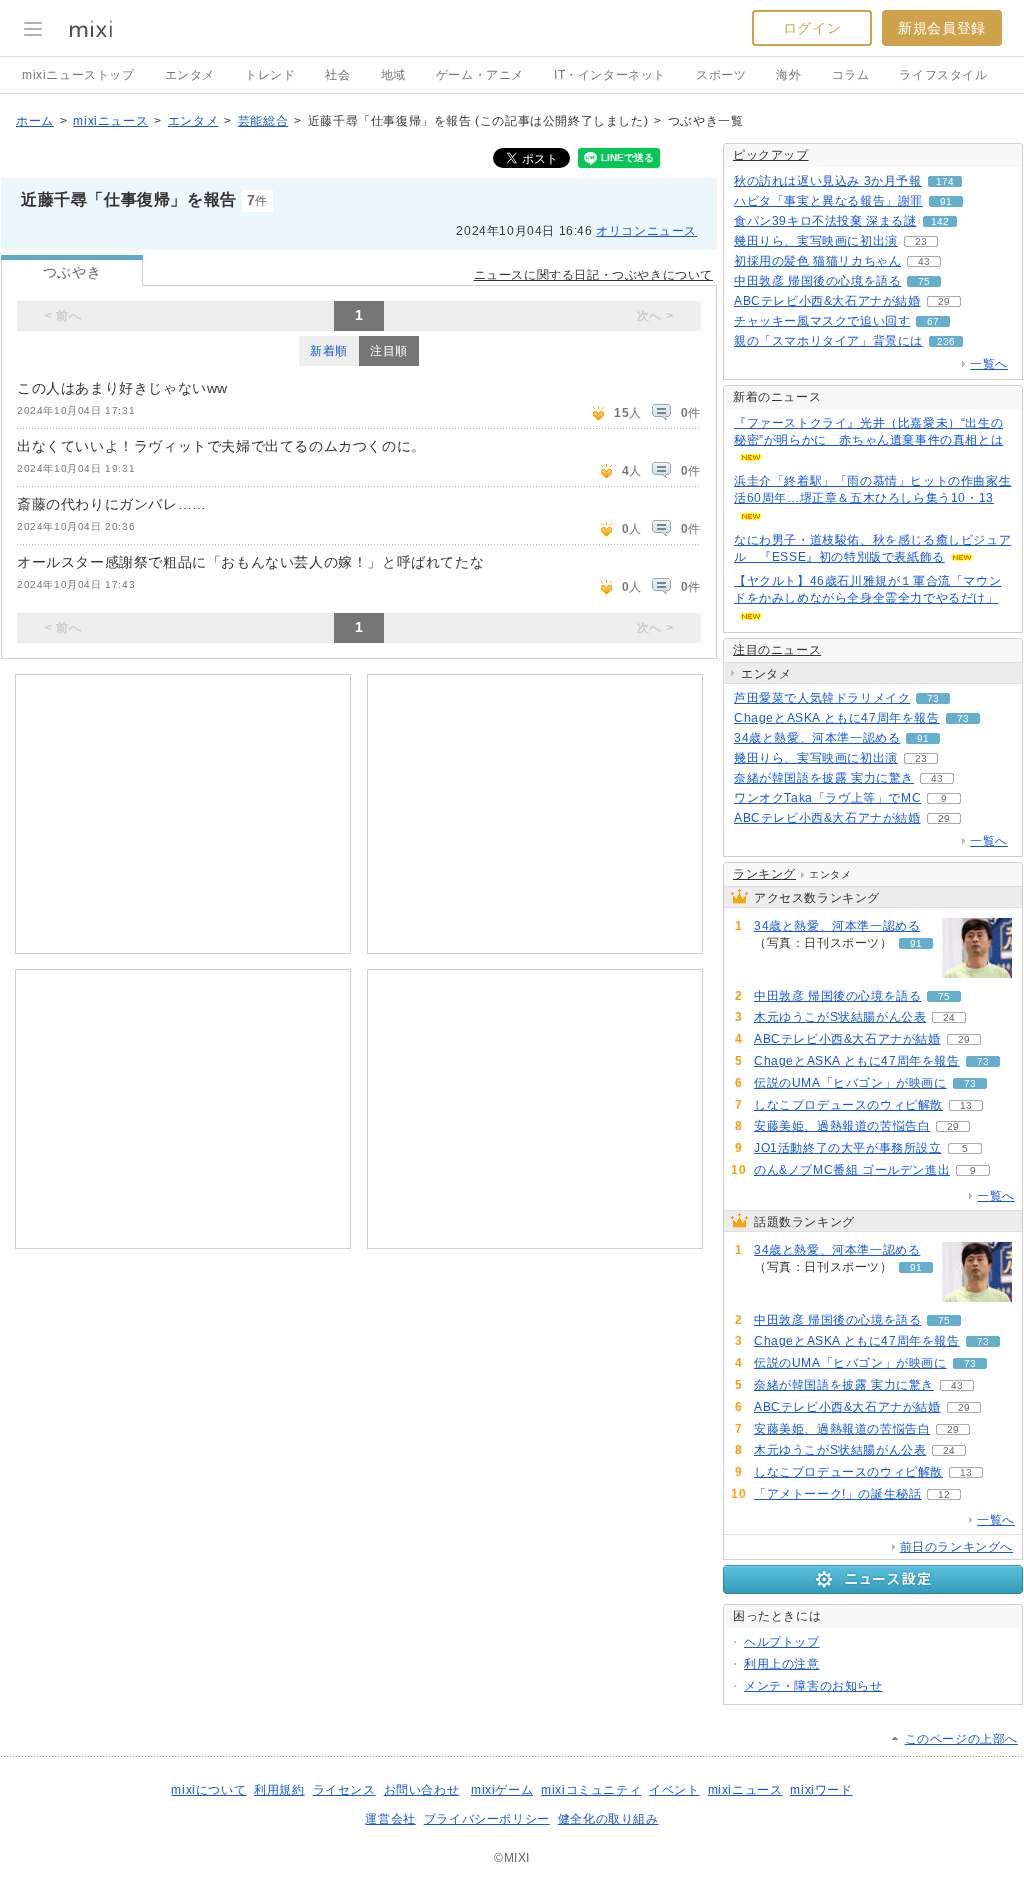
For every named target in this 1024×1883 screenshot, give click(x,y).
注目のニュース (777, 650)
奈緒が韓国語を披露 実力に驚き (824, 778)
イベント (674, 1790)
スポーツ (721, 75)
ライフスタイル (943, 75)
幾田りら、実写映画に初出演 (816, 241)
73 (933, 698)
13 (966, 1105)
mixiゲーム (502, 1790)
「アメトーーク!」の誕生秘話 (837, 1494)
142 (940, 221)
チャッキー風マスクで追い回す (822, 321)
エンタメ (190, 75)
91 (946, 201)
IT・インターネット (610, 75)
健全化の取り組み (608, 1819)
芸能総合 (263, 121)
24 (949, 1017)
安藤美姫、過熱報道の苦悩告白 (842, 1126)
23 (921, 241)
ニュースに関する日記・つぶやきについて (593, 275)
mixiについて (208, 1790)
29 (944, 301)
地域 (393, 75)
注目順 (389, 351)
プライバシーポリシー (487, 1819)
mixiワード (821, 1790)
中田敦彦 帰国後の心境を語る (817, 281)
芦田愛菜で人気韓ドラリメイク (822, 698)
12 (944, 1494)
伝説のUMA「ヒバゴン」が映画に (850, 1083)
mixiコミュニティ (591, 1790)
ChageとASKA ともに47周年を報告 (837, 718)
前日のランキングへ (956, 1547)
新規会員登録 (942, 28)
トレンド (270, 75)
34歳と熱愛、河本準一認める (817, 738)
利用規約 (279, 1790)
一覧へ (989, 364)
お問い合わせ (422, 1790)
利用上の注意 (782, 1664)
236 (946, 341)
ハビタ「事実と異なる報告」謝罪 (828, 201)
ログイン (812, 28)
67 (933, 321)
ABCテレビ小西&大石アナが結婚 (827, 301)
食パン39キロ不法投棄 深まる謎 (825, 221)
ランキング (764, 874)
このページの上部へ (961, 1739)
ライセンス (344, 1790)
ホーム (35, 121)
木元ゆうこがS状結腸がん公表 (840, 1017)
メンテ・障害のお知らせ (813, 1686)
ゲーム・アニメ (480, 75)
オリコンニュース (646, 231)
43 (924, 261)
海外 (788, 75)
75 (924, 281)
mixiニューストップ (78, 75)
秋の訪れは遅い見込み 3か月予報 (828, 181)
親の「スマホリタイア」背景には (828, 341)
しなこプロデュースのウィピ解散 (848, 1105)
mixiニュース (110, 121)
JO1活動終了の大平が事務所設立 (848, 1148)
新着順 (329, 351)
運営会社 (390, 1819)
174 (945, 181)
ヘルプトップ (782, 1642)
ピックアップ (771, 155)
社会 (337, 75)
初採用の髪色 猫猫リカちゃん (817, 261)
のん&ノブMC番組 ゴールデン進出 (852, 1170)
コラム (851, 75)
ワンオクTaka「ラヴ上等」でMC (827, 798)
